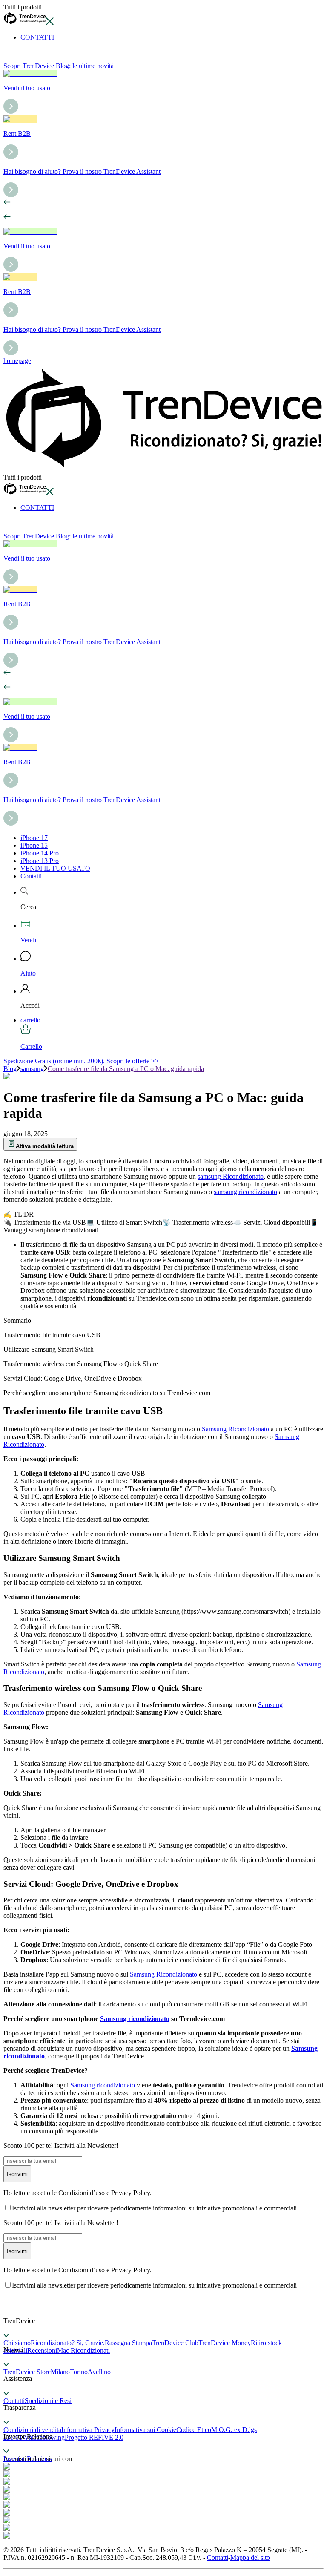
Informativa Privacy (88, 2430)
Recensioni (42, 2350)
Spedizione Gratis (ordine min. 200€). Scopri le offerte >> (81, 1061)
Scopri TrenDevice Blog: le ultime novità (59, 66)
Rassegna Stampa (128, 2343)
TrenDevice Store (27, 2372)
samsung (32, 1069)
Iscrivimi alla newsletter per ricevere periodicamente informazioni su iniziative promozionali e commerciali (154, 2208)
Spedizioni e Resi (48, 2401)
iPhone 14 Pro (40, 853)
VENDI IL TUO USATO (55, 868)
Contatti (31, 876)
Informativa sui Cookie (145, 2430)
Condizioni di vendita (32, 2430)
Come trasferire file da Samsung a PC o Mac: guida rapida (126, 1069)
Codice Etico (194, 2430)
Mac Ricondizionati (83, 2350)
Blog (10, 1069)
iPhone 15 (34, 845)
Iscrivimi (17, 2174)
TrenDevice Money (225, 2343)
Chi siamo (17, 2343)
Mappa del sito (250, 2557)
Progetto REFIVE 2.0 (94, 2437)
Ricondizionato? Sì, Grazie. (68, 2343)
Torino (79, 2372)
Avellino (99, 2372)
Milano (60, 2372)
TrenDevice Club (175, 2343)
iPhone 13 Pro (40, 861)
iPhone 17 (34, 838)
